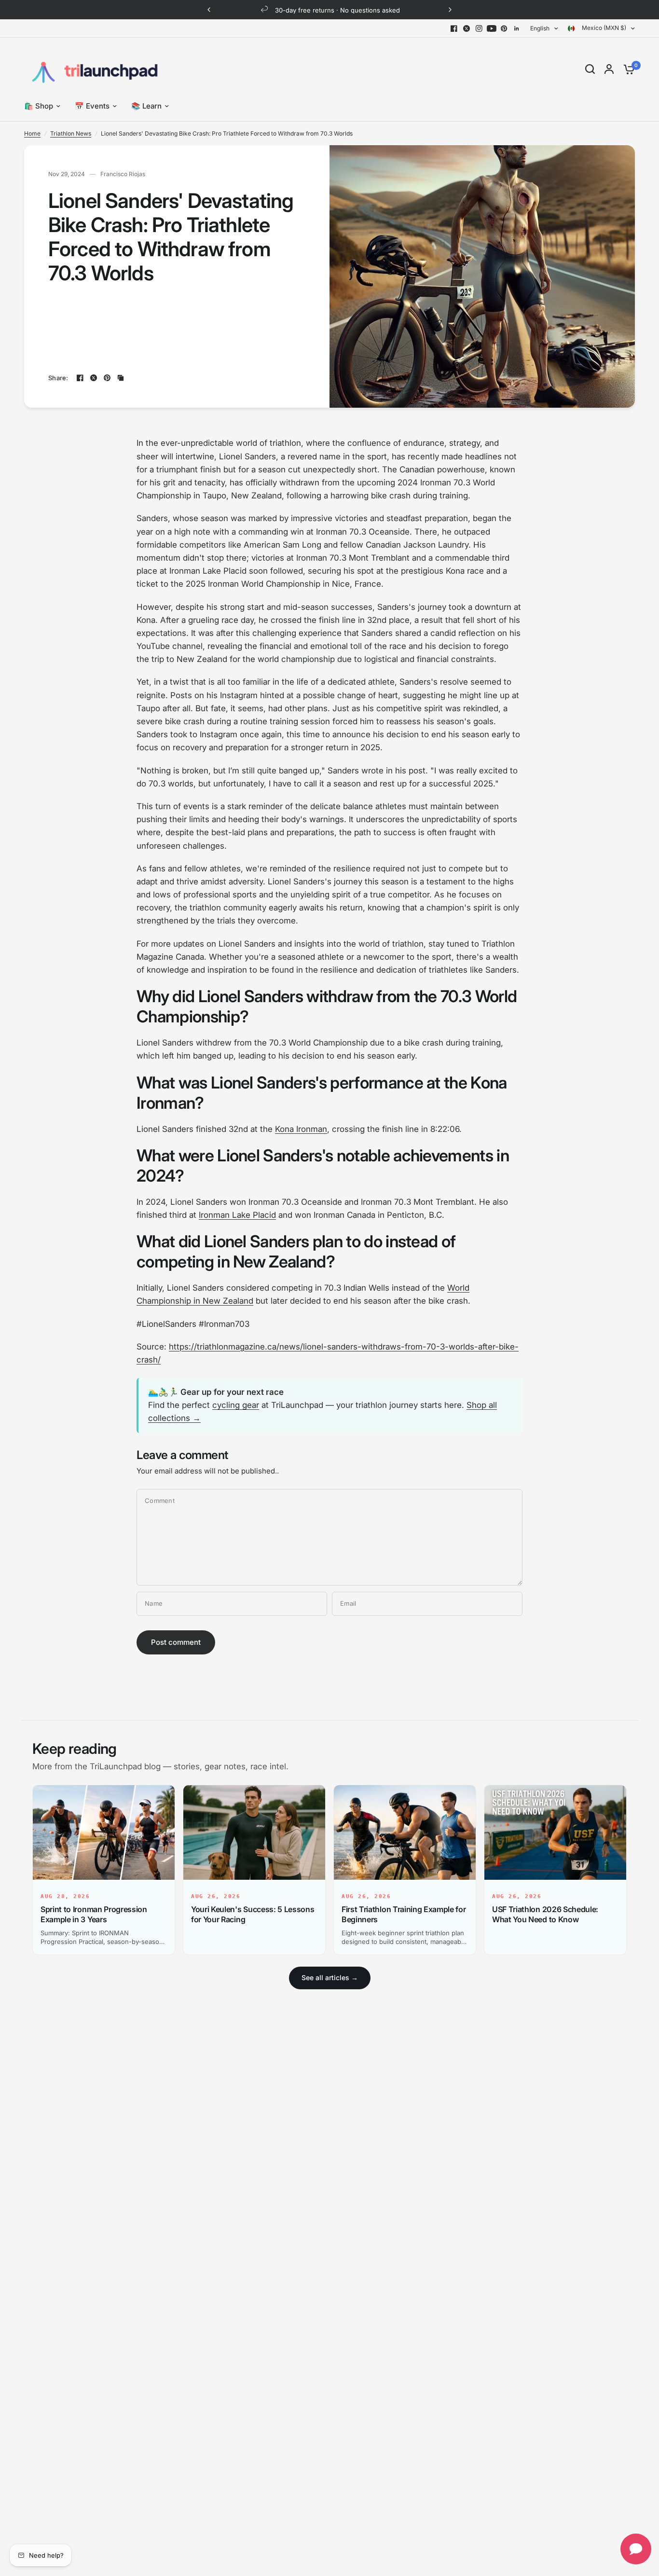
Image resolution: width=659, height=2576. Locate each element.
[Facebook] (454, 28)
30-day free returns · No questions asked (337, 10)
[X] (467, 28)
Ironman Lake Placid (237, 1215)
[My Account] (609, 69)
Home (32, 133)
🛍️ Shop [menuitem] (39, 106)
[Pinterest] (504, 28)
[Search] (590, 69)
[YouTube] (492, 28)
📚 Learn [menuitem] (146, 106)
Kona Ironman (301, 1129)
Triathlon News (71, 133)
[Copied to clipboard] (121, 378)
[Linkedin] (517, 28)
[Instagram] (479, 28)
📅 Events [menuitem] (92, 106)
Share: (58, 378)
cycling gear (236, 1405)
